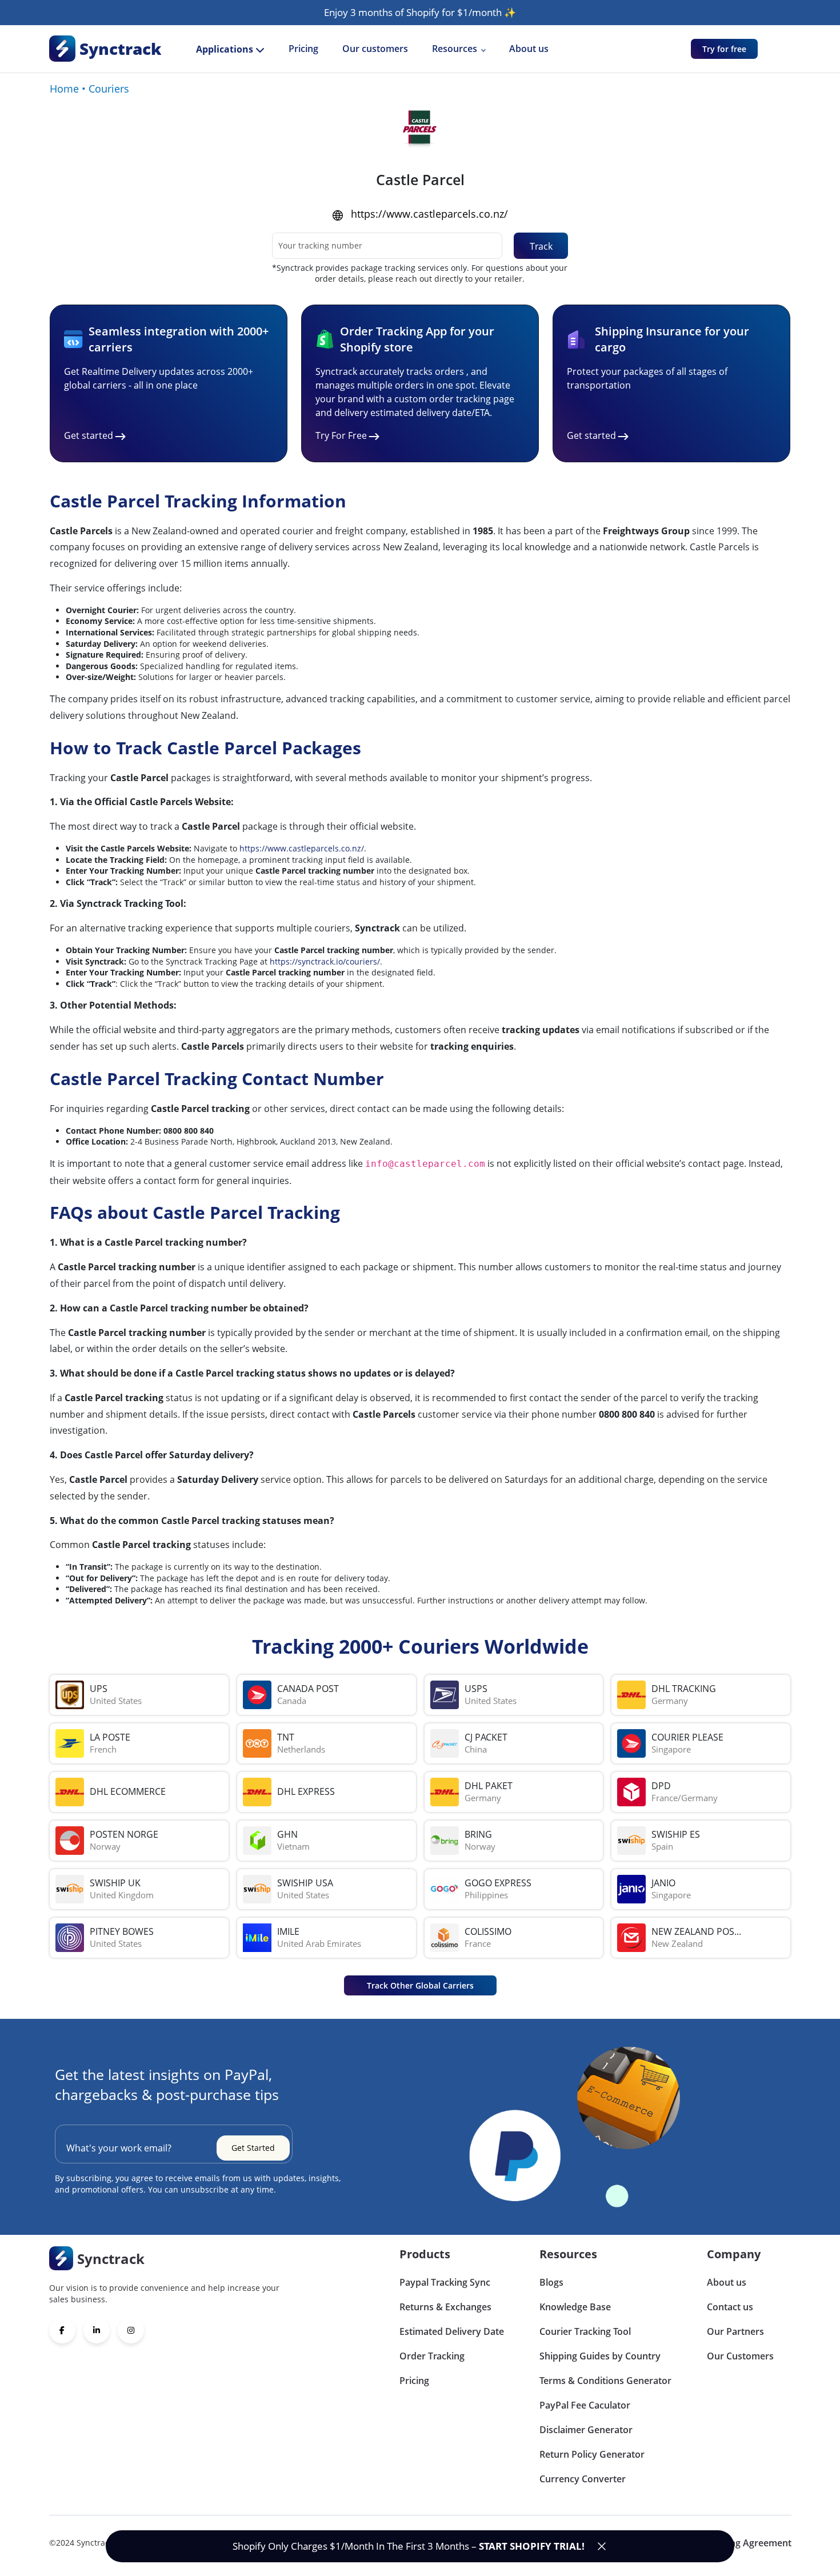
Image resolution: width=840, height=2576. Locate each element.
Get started (89, 435)
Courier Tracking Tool (585, 2331)
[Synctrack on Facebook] (62, 2330)
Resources (455, 49)
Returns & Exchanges (445, 2307)
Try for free (724, 49)
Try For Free (341, 435)
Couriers (109, 89)
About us (529, 49)
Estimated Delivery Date (452, 2331)
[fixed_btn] (602, 2546)
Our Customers (740, 2356)
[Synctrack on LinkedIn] (97, 2330)
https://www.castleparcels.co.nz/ (429, 214)
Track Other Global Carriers (420, 1985)
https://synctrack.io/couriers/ (325, 961)
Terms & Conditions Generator (605, 2381)
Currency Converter (583, 2479)
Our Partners (735, 2331)
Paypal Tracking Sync (445, 2282)
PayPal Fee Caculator (585, 2405)
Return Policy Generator (592, 2454)
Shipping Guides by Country (600, 2356)
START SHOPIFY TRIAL (530, 2546)
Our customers (375, 49)
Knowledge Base (575, 2307)
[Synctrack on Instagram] (131, 2330)
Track (541, 246)
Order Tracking (432, 2356)
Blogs (551, 2282)
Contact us (730, 2307)
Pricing (303, 49)
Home (64, 89)
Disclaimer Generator (586, 2430)
